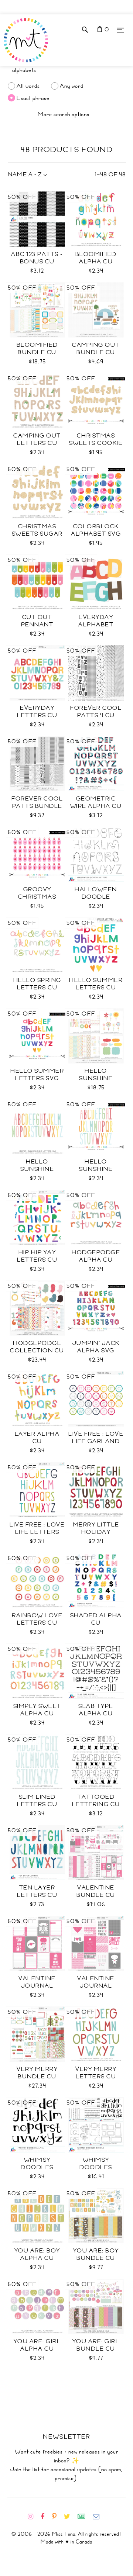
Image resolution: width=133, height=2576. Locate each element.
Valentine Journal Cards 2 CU (37, 1986)
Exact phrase (33, 98)
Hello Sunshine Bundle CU (96, 1078)
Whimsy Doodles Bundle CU (96, 2167)
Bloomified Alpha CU (96, 258)
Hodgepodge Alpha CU (96, 1256)
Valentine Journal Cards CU (96, 1986)
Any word (72, 86)
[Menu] (120, 30)
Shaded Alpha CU (96, 1619)
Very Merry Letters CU (96, 2073)
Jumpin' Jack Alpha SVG (96, 1347)
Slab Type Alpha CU (96, 1710)
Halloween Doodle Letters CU (96, 897)
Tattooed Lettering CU (96, 1801)
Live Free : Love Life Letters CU (37, 1532)
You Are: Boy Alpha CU (37, 2254)
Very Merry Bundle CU (37, 2073)
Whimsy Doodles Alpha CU (37, 2167)
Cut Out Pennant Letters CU (37, 625)
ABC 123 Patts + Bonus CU (37, 258)
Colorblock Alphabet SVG (96, 530)
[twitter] (70, 2517)
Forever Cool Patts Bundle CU (37, 806)
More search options (64, 114)
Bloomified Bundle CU (37, 349)
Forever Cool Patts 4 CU (96, 712)
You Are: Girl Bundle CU (96, 2345)
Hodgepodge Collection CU (37, 1347)
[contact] (99, 2517)
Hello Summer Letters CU (96, 984)
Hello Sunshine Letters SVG (96, 1169)
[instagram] (33, 2517)
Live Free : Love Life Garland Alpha (96, 1441)
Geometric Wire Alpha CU (96, 802)
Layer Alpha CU (37, 1438)
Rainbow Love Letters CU (37, 1619)
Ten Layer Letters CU (37, 1891)
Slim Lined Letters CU (37, 1801)
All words (28, 86)
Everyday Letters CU (37, 712)
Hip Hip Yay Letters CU (37, 1256)
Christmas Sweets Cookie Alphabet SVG (96, 443)
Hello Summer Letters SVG (37, 1075)
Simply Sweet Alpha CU (37, 1710)
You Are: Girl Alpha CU (37, 2345)
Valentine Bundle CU (96, 1891)
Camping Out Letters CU (37, 439)
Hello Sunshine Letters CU (37, 1169)
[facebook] (45, 2517)
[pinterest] (57, 2517)
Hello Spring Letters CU (37, 984)
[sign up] (84, 2517)
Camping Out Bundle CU (96, 349)
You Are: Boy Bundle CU (96, 2254)
